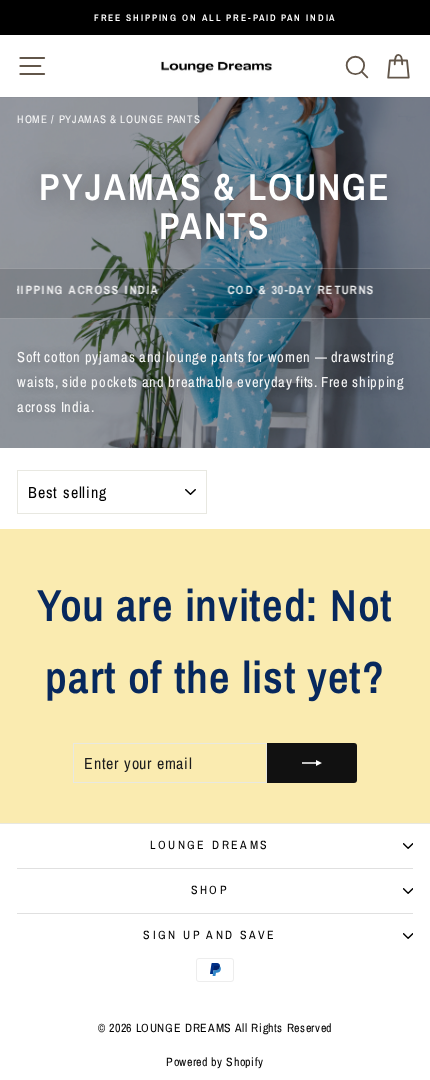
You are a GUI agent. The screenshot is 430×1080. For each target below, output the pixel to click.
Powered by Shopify (215, 1062)
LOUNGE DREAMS (209, 845)
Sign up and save (209, 935)
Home (32, 119)
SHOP (210, 890)
